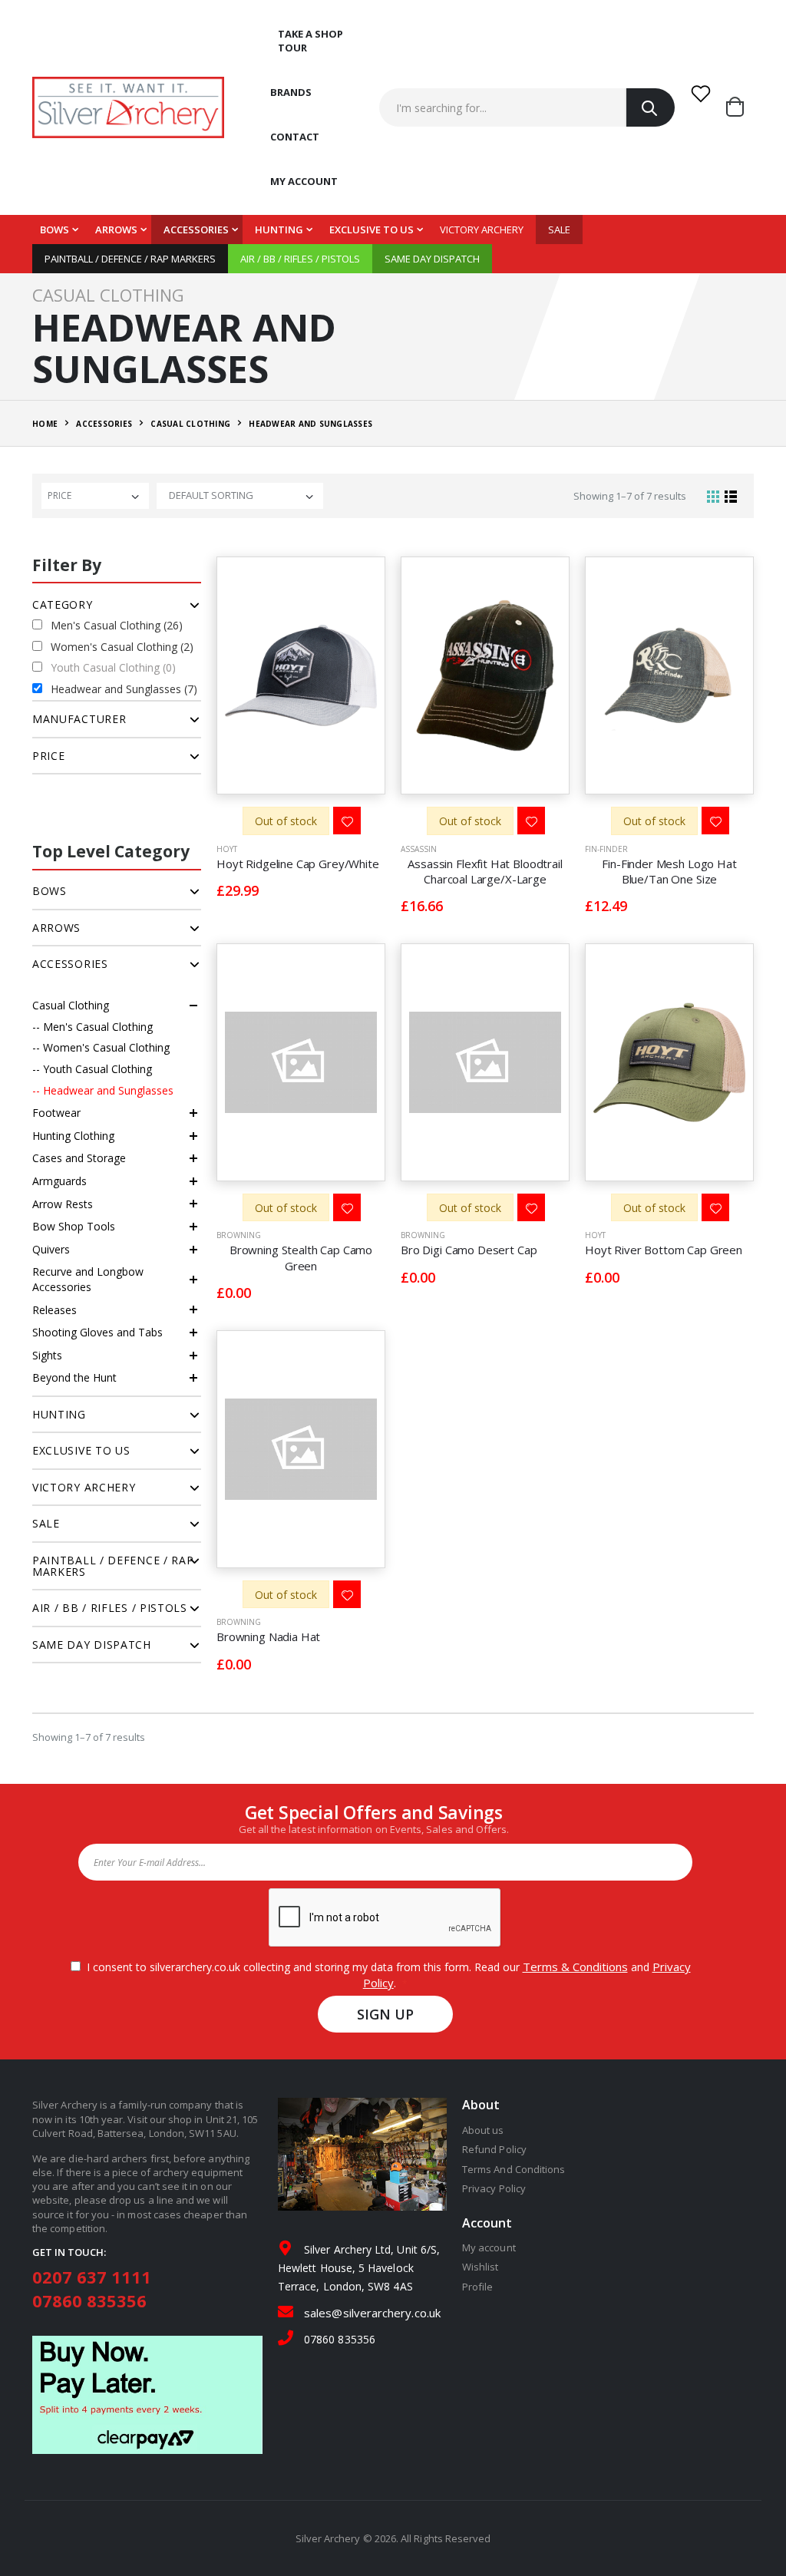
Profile (477, 2287)
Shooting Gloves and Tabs (97, 1332)
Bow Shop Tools (74, 1226)
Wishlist (481, 2267)
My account (304, 181)
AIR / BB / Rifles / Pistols (300, 259)
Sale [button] (46, 1523)
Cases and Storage (79, 1158)
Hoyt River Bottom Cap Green (664, 1250)
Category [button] (63, 604)
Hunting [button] (59, 1414)
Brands (291, 92)
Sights (47, 1355)
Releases (54, 1310)
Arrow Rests (63, 1204)
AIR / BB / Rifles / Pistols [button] (110, 1608)
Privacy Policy (494, 2188)
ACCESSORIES (104, 424)
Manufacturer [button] (79, 719)
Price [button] (49, 756)
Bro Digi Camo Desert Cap (469, 1250)
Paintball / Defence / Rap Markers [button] (113, 1566)
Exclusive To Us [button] (81, 1450)
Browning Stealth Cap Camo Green (301, 1257)
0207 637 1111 (92, 2277)
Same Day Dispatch (432, 259)
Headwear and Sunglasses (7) (124, 689)
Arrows (116, 230)
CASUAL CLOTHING (190, 424)
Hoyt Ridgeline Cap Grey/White (298, 864)
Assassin (419, 849)
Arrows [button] (56, 928)
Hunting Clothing (73, 1136)
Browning (239, 1235)
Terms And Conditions (514, 2169)
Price (59, 495)
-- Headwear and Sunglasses (103, 1090)
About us (483, 2130)
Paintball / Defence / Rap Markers (130, 259)
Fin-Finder (606, 849)
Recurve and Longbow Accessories (88, 1279)
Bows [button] (50, 891)
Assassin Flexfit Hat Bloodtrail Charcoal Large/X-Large (485, 871)
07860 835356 (89, 2300)
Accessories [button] (70, 964)
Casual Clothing (71, 1005)
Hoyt (227, 849)
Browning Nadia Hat (268, 1636)
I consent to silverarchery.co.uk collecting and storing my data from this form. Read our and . (386, 1975)
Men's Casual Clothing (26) (117, 625)
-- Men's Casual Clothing (92, 1027)
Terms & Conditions (575, 1967)
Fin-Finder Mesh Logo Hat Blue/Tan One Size (669, 871)
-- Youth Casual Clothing (92, 1069)
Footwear (56, 1113)
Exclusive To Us (372, 230)
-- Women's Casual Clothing (101, 1047)
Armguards (59, 1181)
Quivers (51, 1249)
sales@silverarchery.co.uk (372, 2313)
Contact (295, 137)
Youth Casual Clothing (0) (113, 667)
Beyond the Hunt (74, 1377)
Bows (54, 230)
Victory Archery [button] (84, 1487)
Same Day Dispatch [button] (92, 1645)
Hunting (279, 230)
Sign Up (386, 2014)
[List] (731, 496)
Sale (559, 230)
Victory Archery (482, 230)
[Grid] (713, 496)
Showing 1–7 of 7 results (630, 496)
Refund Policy (494, 2149)
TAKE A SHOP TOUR (310, 41)
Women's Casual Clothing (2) (122, 647)
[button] (740, 107)
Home (45, 424)
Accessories (196, 230)
